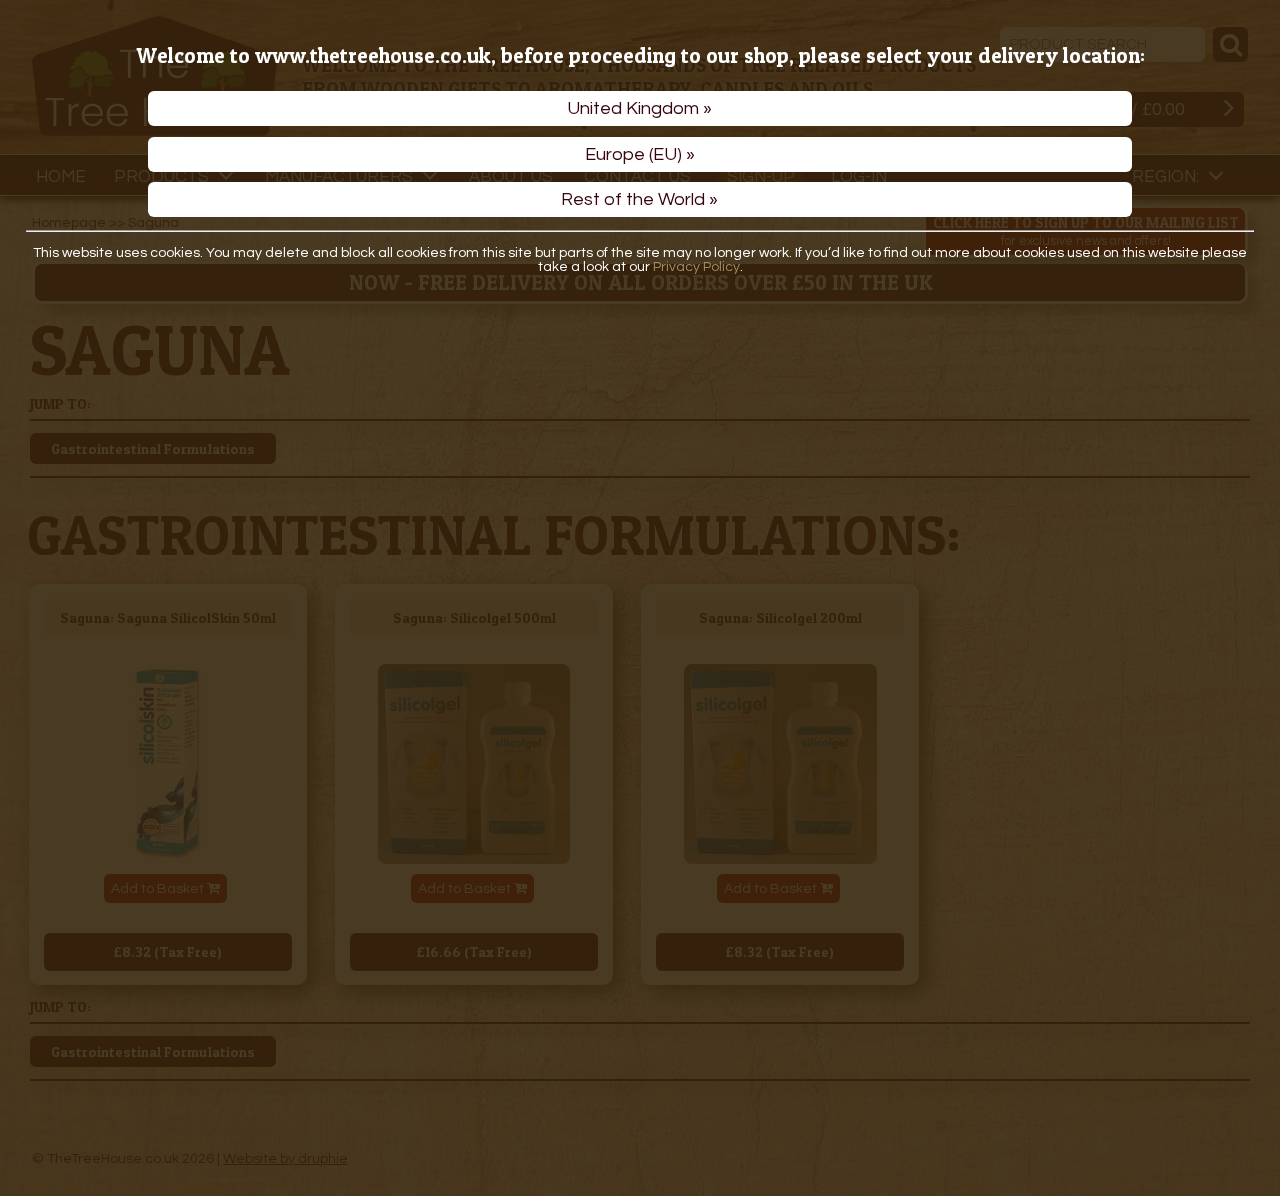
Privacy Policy (696, 267)
